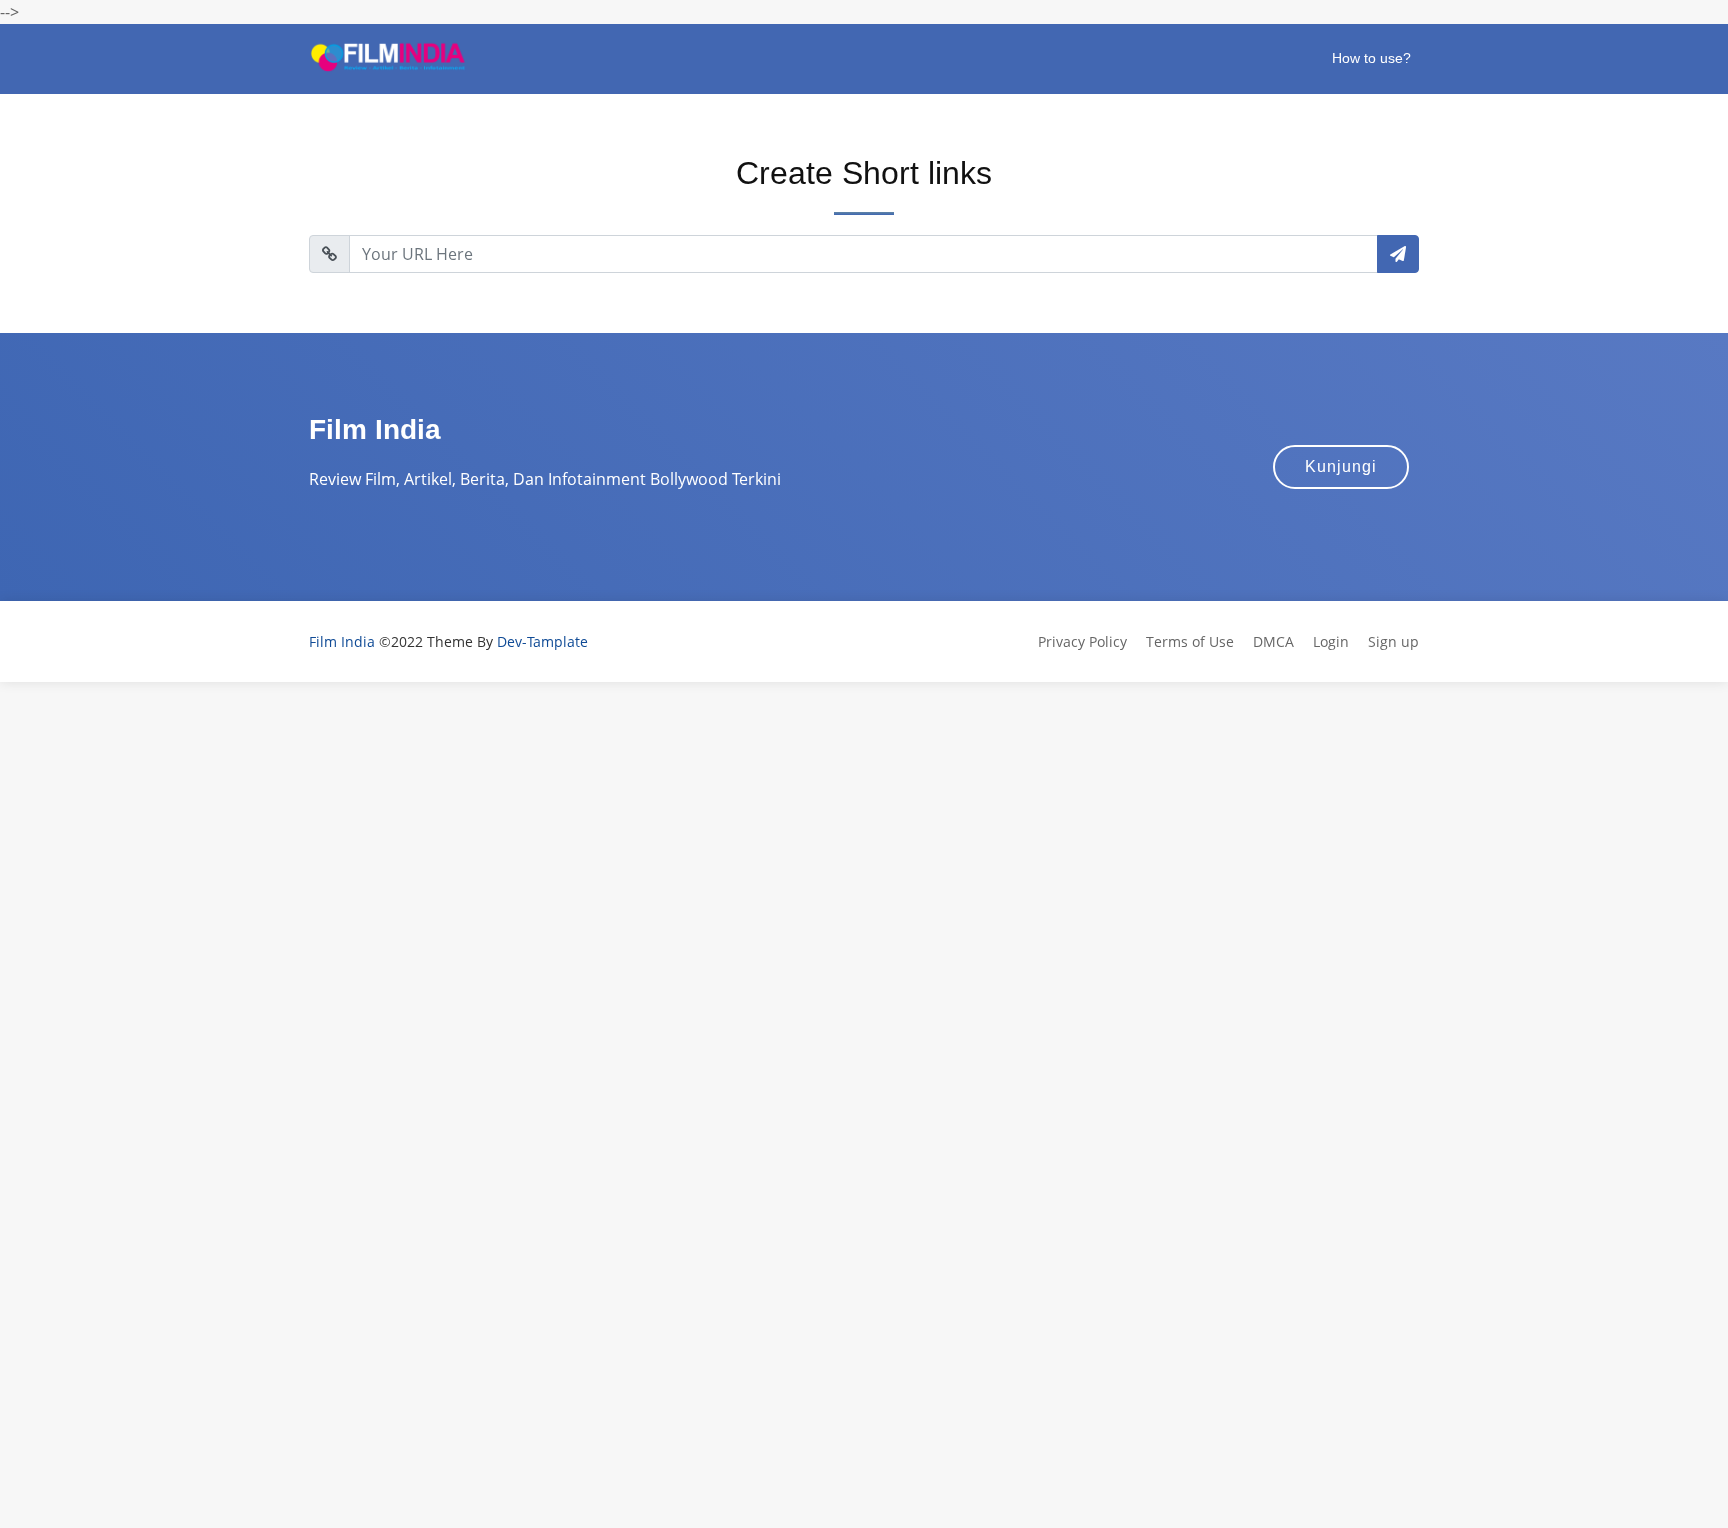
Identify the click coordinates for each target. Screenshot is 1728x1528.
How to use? (1371, 58)
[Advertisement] (600, 822)
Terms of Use (1190, 641)
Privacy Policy (1082, 641)
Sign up (1393, 641)
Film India (342, 641)
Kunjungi (1341, 466)
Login (1331, 641)
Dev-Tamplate (542, 641)
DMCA (1273, 641)
